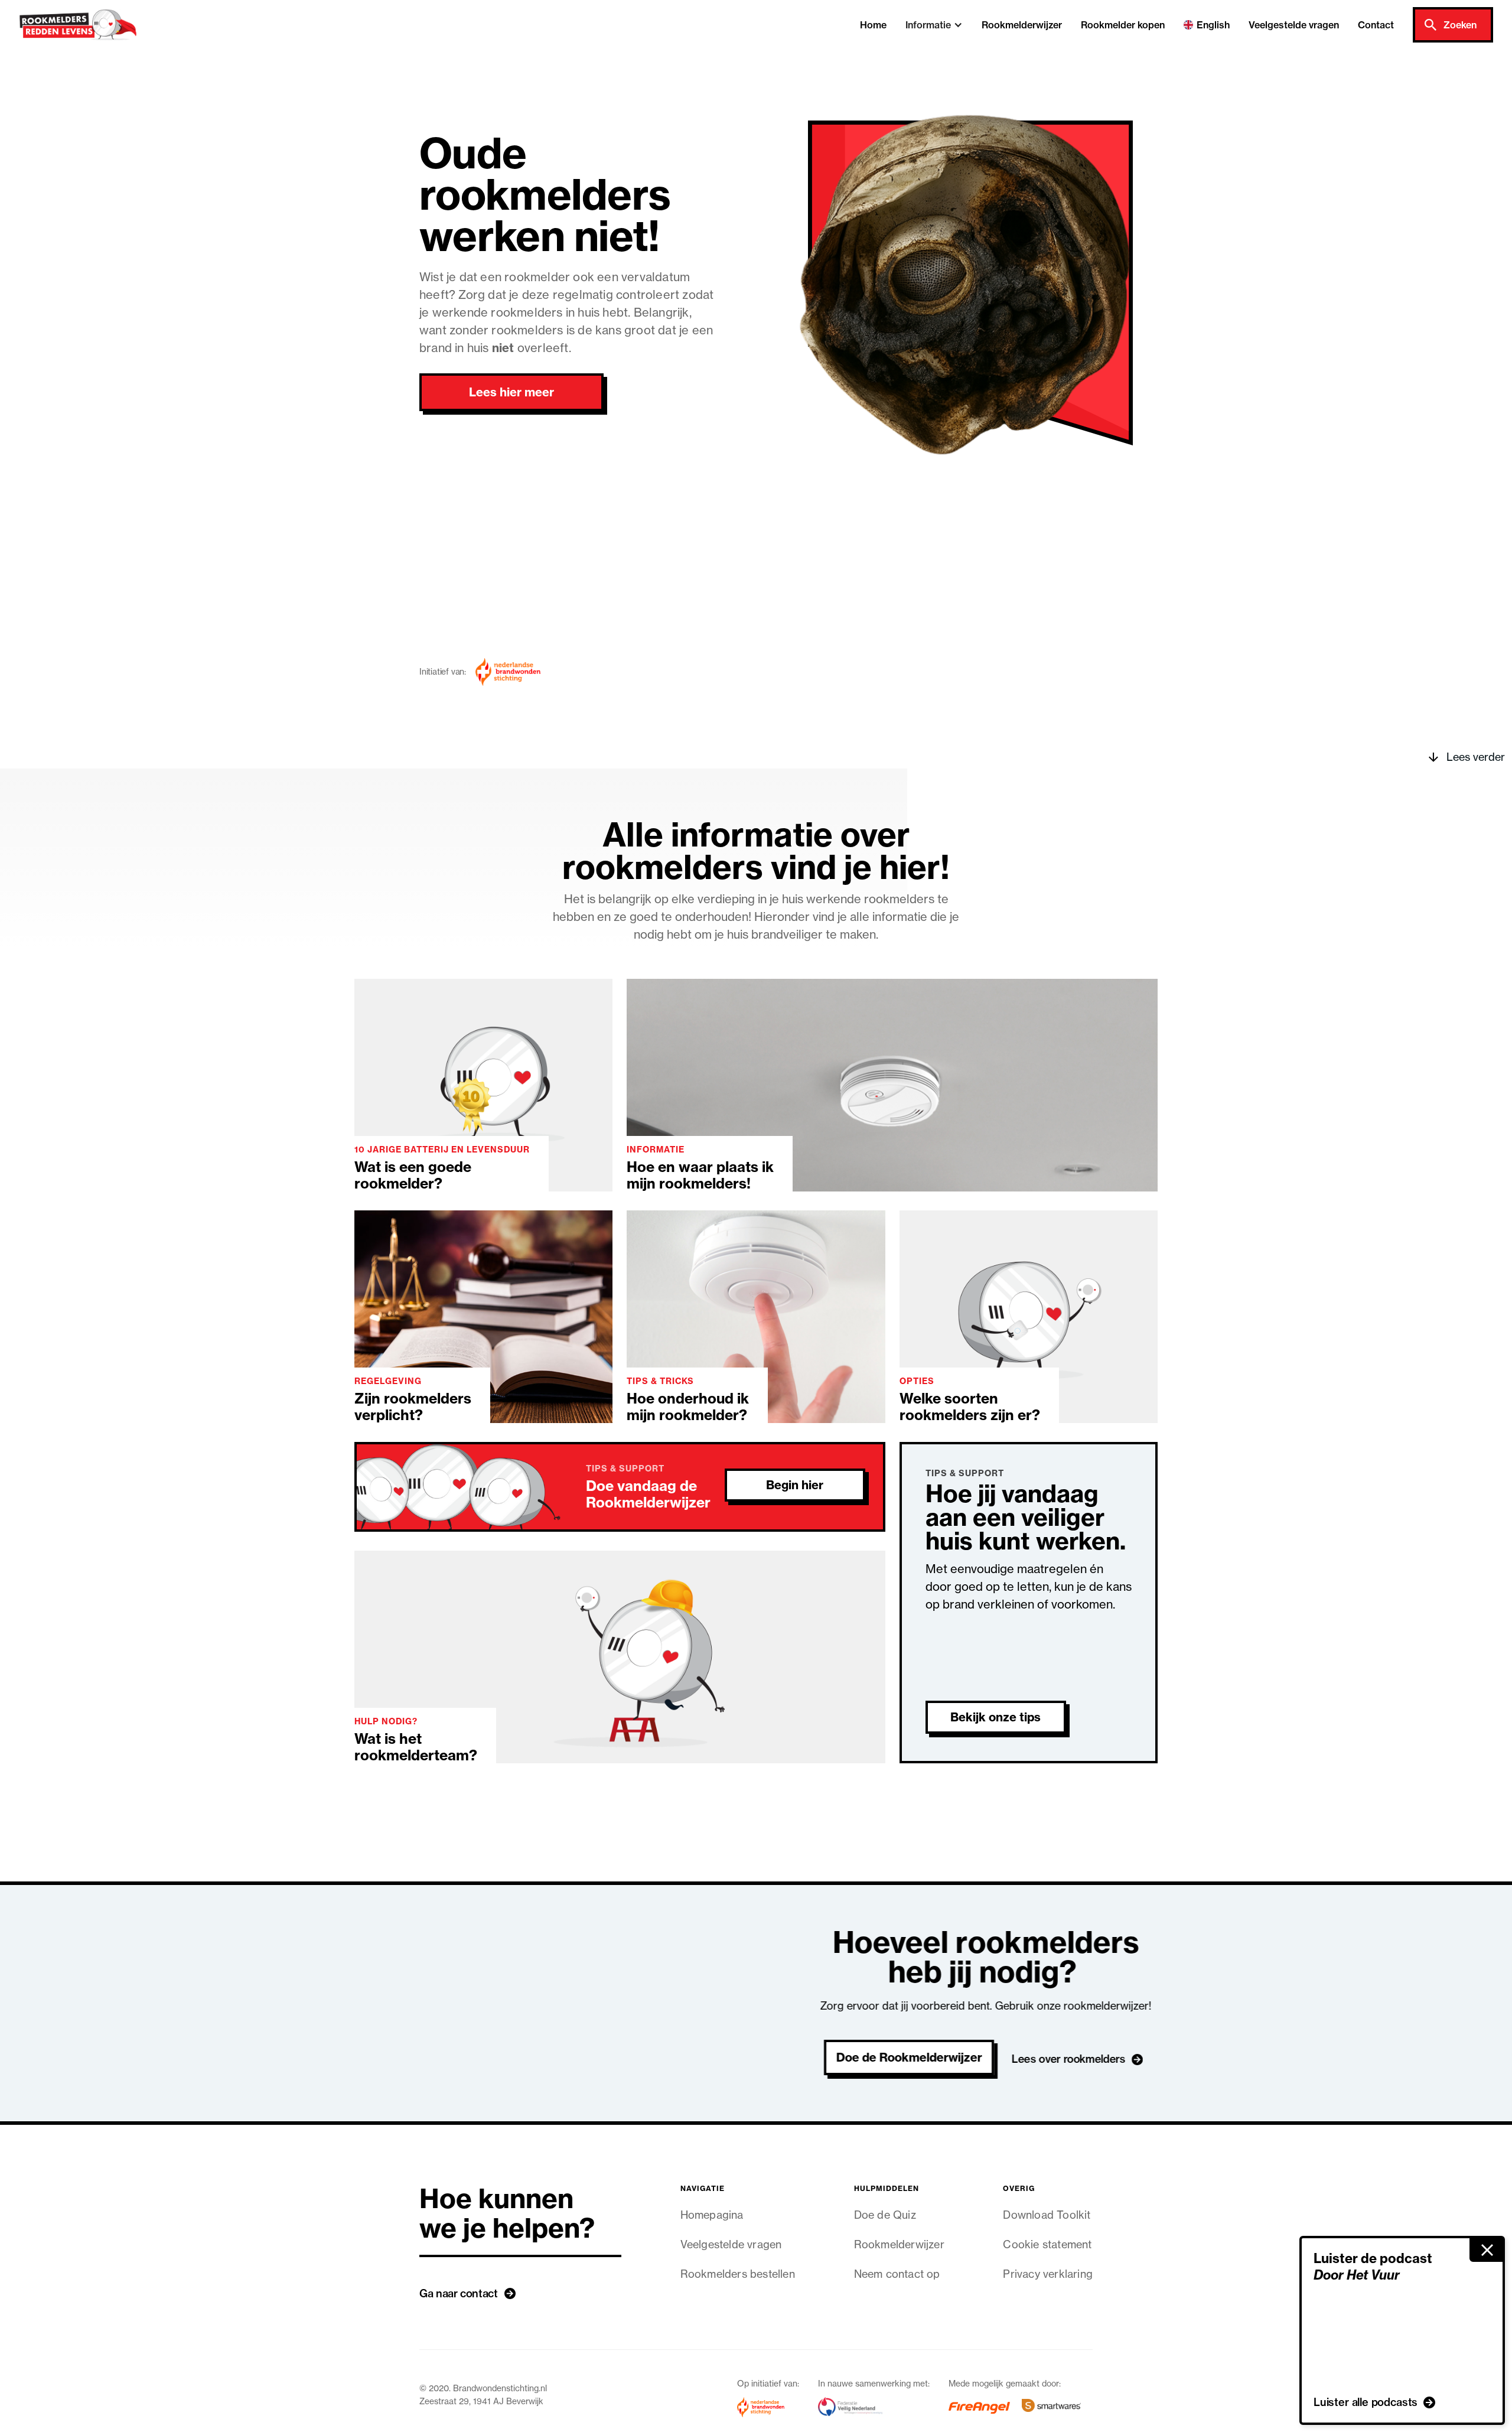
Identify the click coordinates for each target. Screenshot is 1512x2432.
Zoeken (1460, 25)
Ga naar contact (459, 2293)
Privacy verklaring (1048, 2274)
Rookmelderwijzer (1022, 25)
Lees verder (1476, 757)
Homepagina (712, 2215)
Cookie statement (1047, 2244)
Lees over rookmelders (1068, 2059)
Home (873, 25)
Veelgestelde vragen (1294, 25)
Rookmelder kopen (1123, 25)
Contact (1376, 25)
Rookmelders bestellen (738, 2274)
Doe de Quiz (885, 2215)
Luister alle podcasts (1366, 2402)
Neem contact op (897, 2274)
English (1213, 25)
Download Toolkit (1047, 2215)
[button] (934, 25)
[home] (78, 25)
